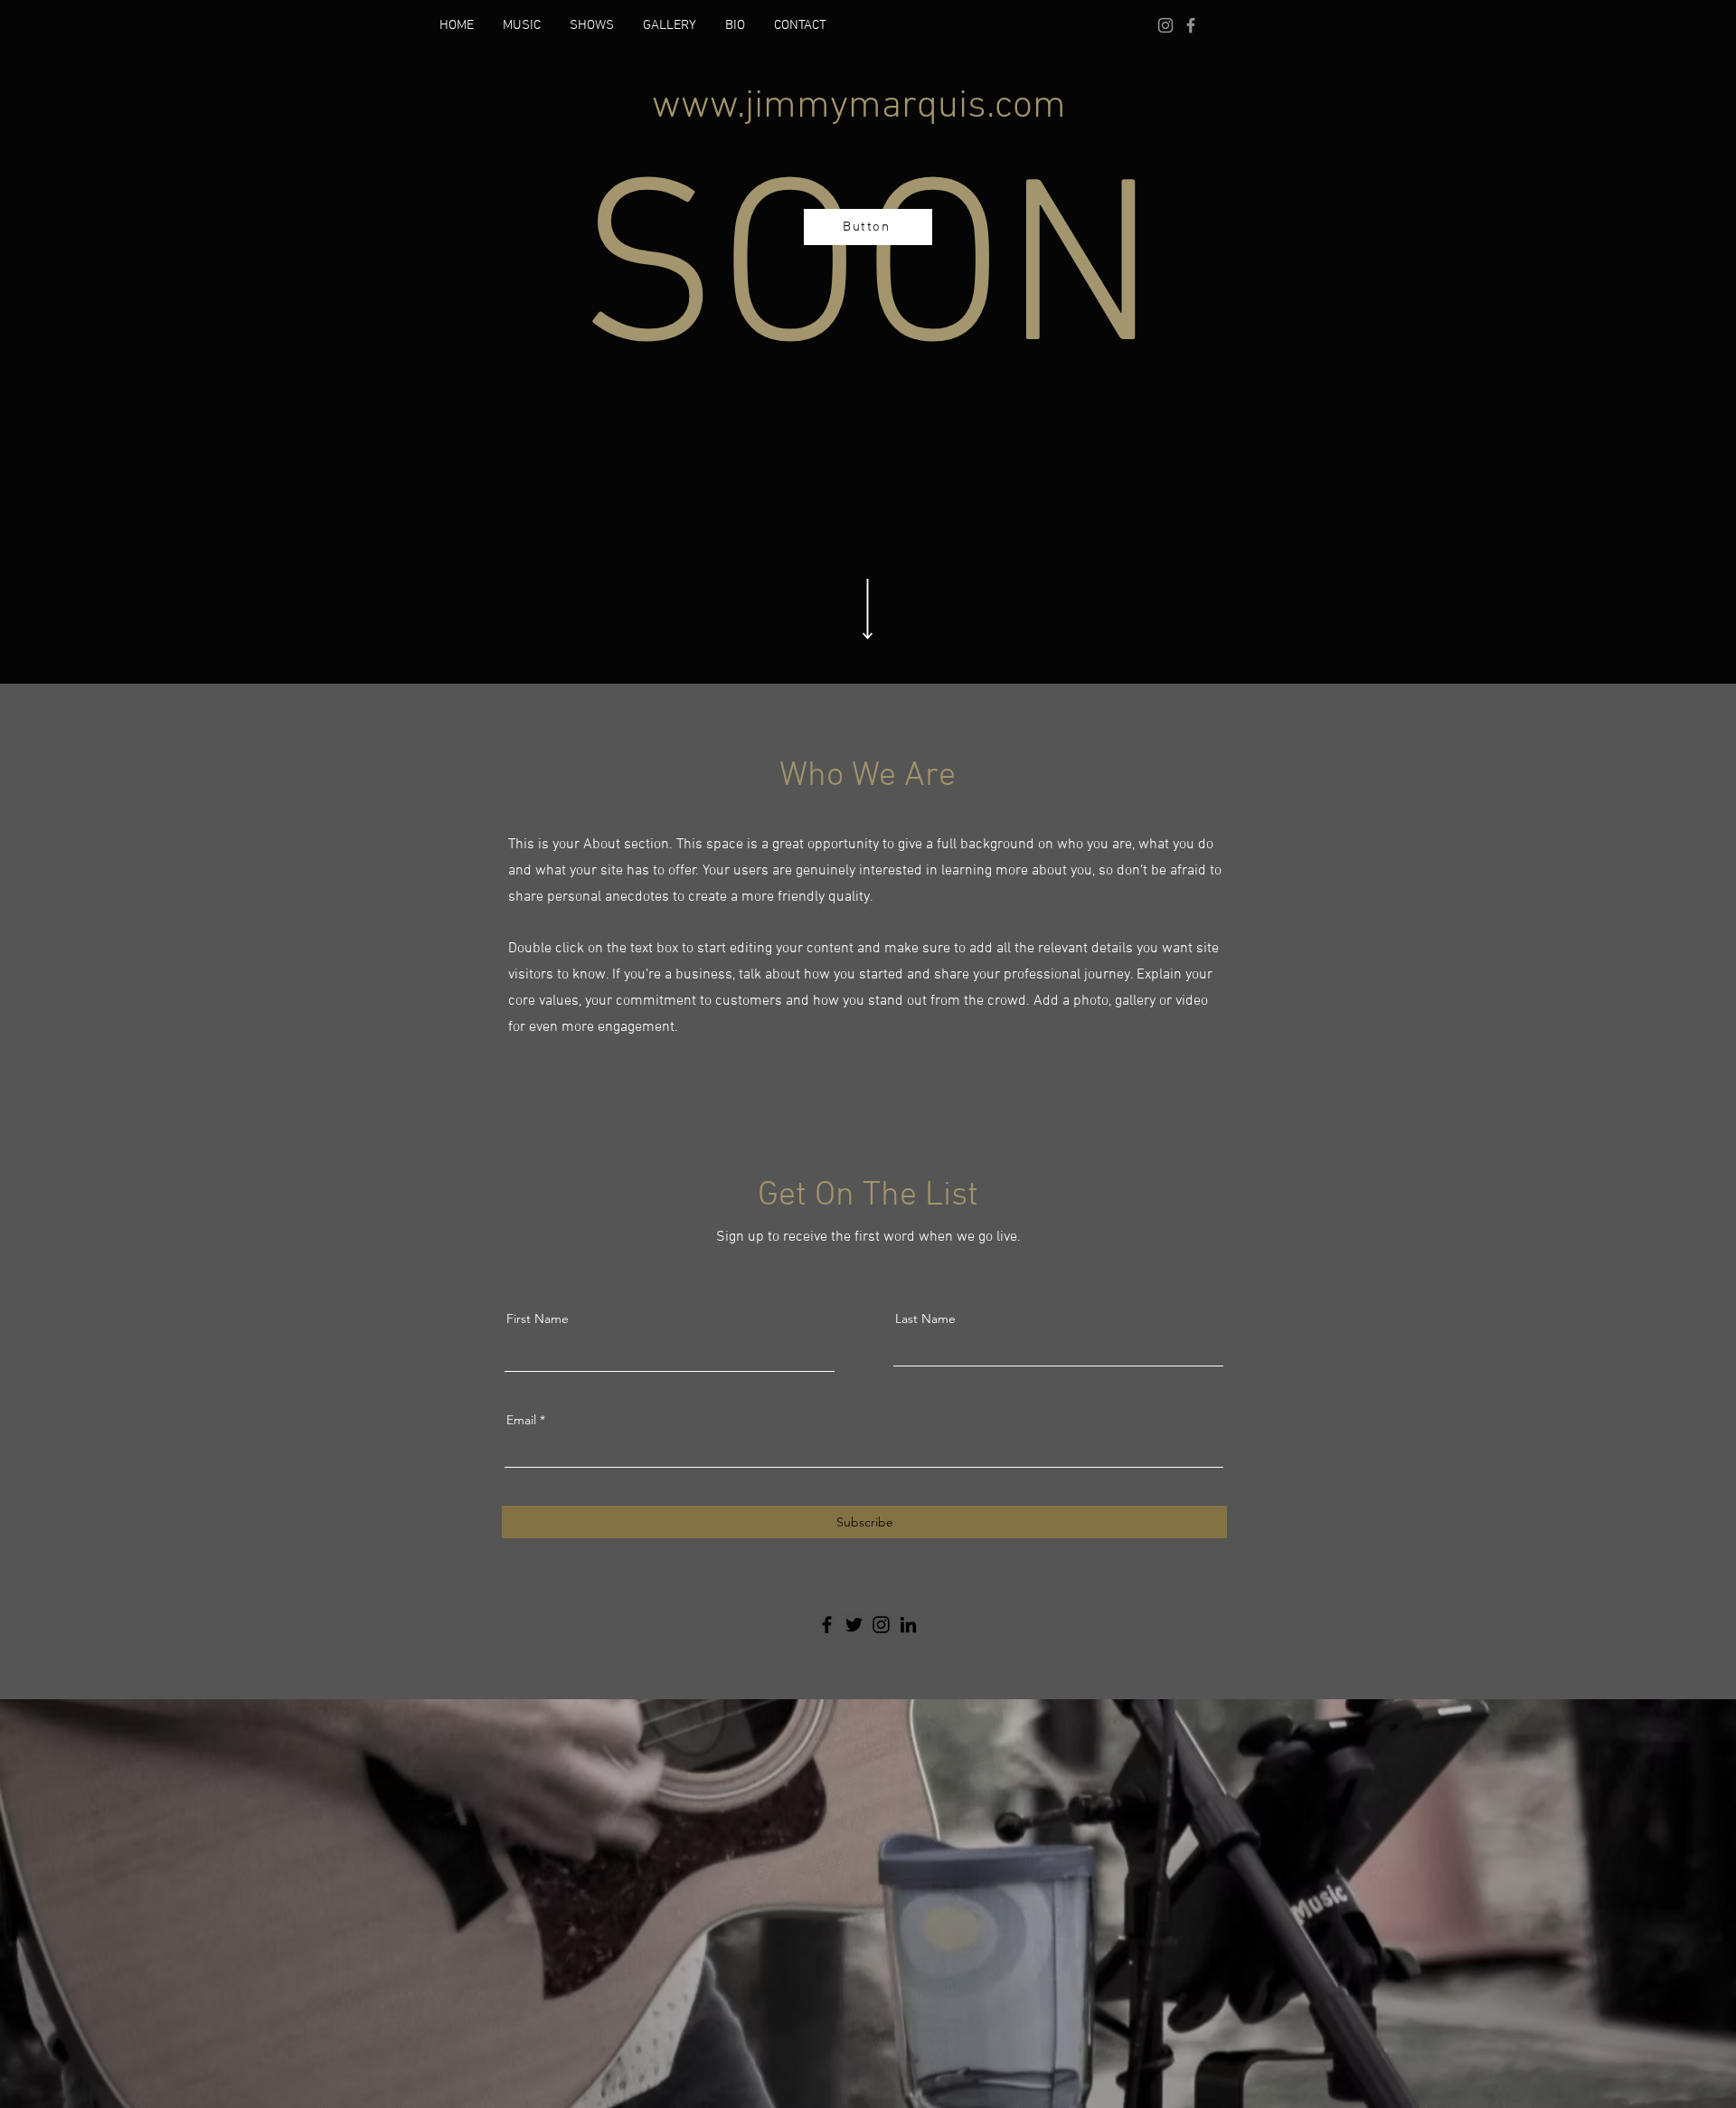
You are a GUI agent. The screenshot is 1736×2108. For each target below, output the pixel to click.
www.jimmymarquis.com (859, 107)
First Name (538, 1319)
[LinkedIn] (908, 1625)
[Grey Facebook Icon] (1191, 25)
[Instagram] (1165, 25)
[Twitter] (854, 1625)
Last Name (925, 1319)
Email (521, 1420)
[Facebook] (827, 1625)
